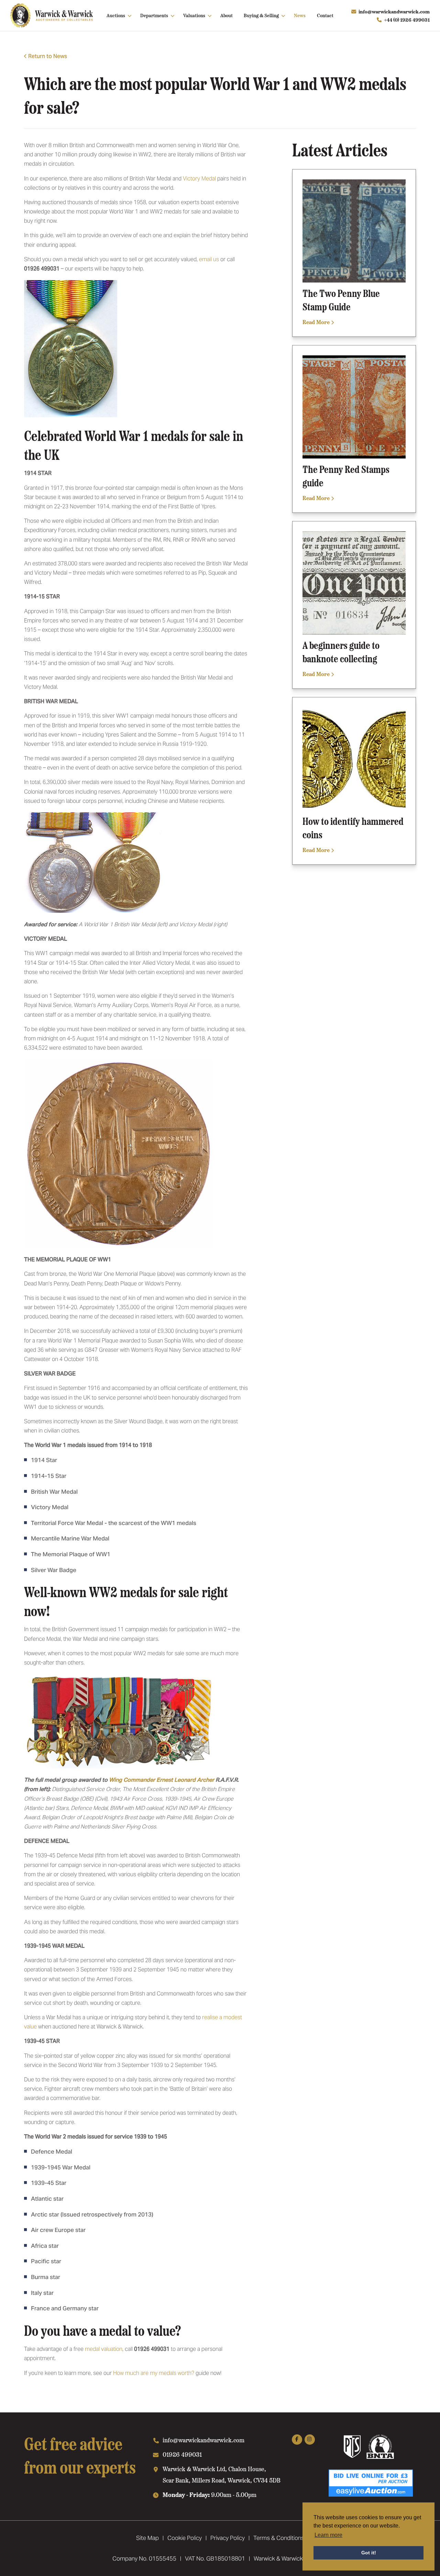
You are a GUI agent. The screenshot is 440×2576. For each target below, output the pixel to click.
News (300, 15)
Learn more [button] (328, 2535)
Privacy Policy (228, 2538)
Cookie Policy (185, 2538)
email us (209, 259)
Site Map (147, 2538)
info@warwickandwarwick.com (394, 11)
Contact (325, 15)
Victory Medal (199, 179)
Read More (317, 322)
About (227, 15)
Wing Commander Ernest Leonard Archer (162, 1780)
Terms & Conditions (279, 2538)
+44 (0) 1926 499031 (407, 20)
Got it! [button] (369, 2553)
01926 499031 (182, 2454)
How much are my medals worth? (154, 2373)
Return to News (48, 56)
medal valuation (104, 2349)
